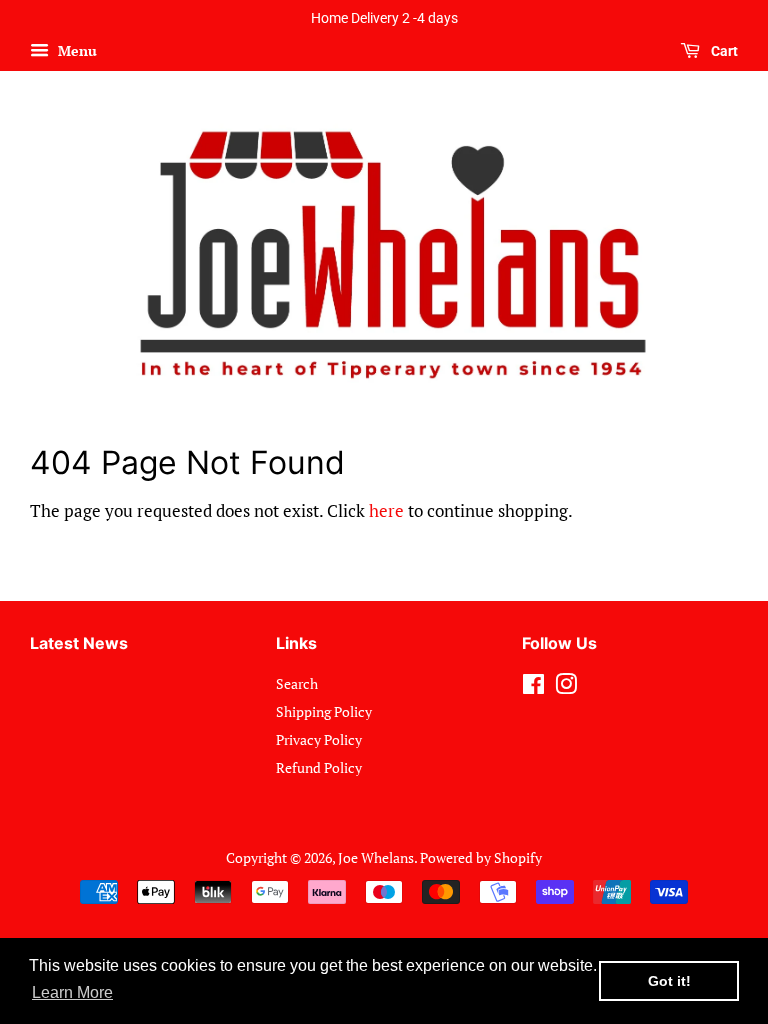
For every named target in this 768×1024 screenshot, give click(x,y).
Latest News (79, 643)
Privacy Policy (319, 739)
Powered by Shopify (481, 857)
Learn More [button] (72, 992)
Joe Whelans (376, 857)
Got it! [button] (669, 981)
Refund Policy (319, 767)
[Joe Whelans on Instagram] (566, 687)
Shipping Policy (324, 711)
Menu (75, 50)
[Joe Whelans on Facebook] (533, 687)
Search (297, 683)
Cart (723, 51)
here (386, 510)
